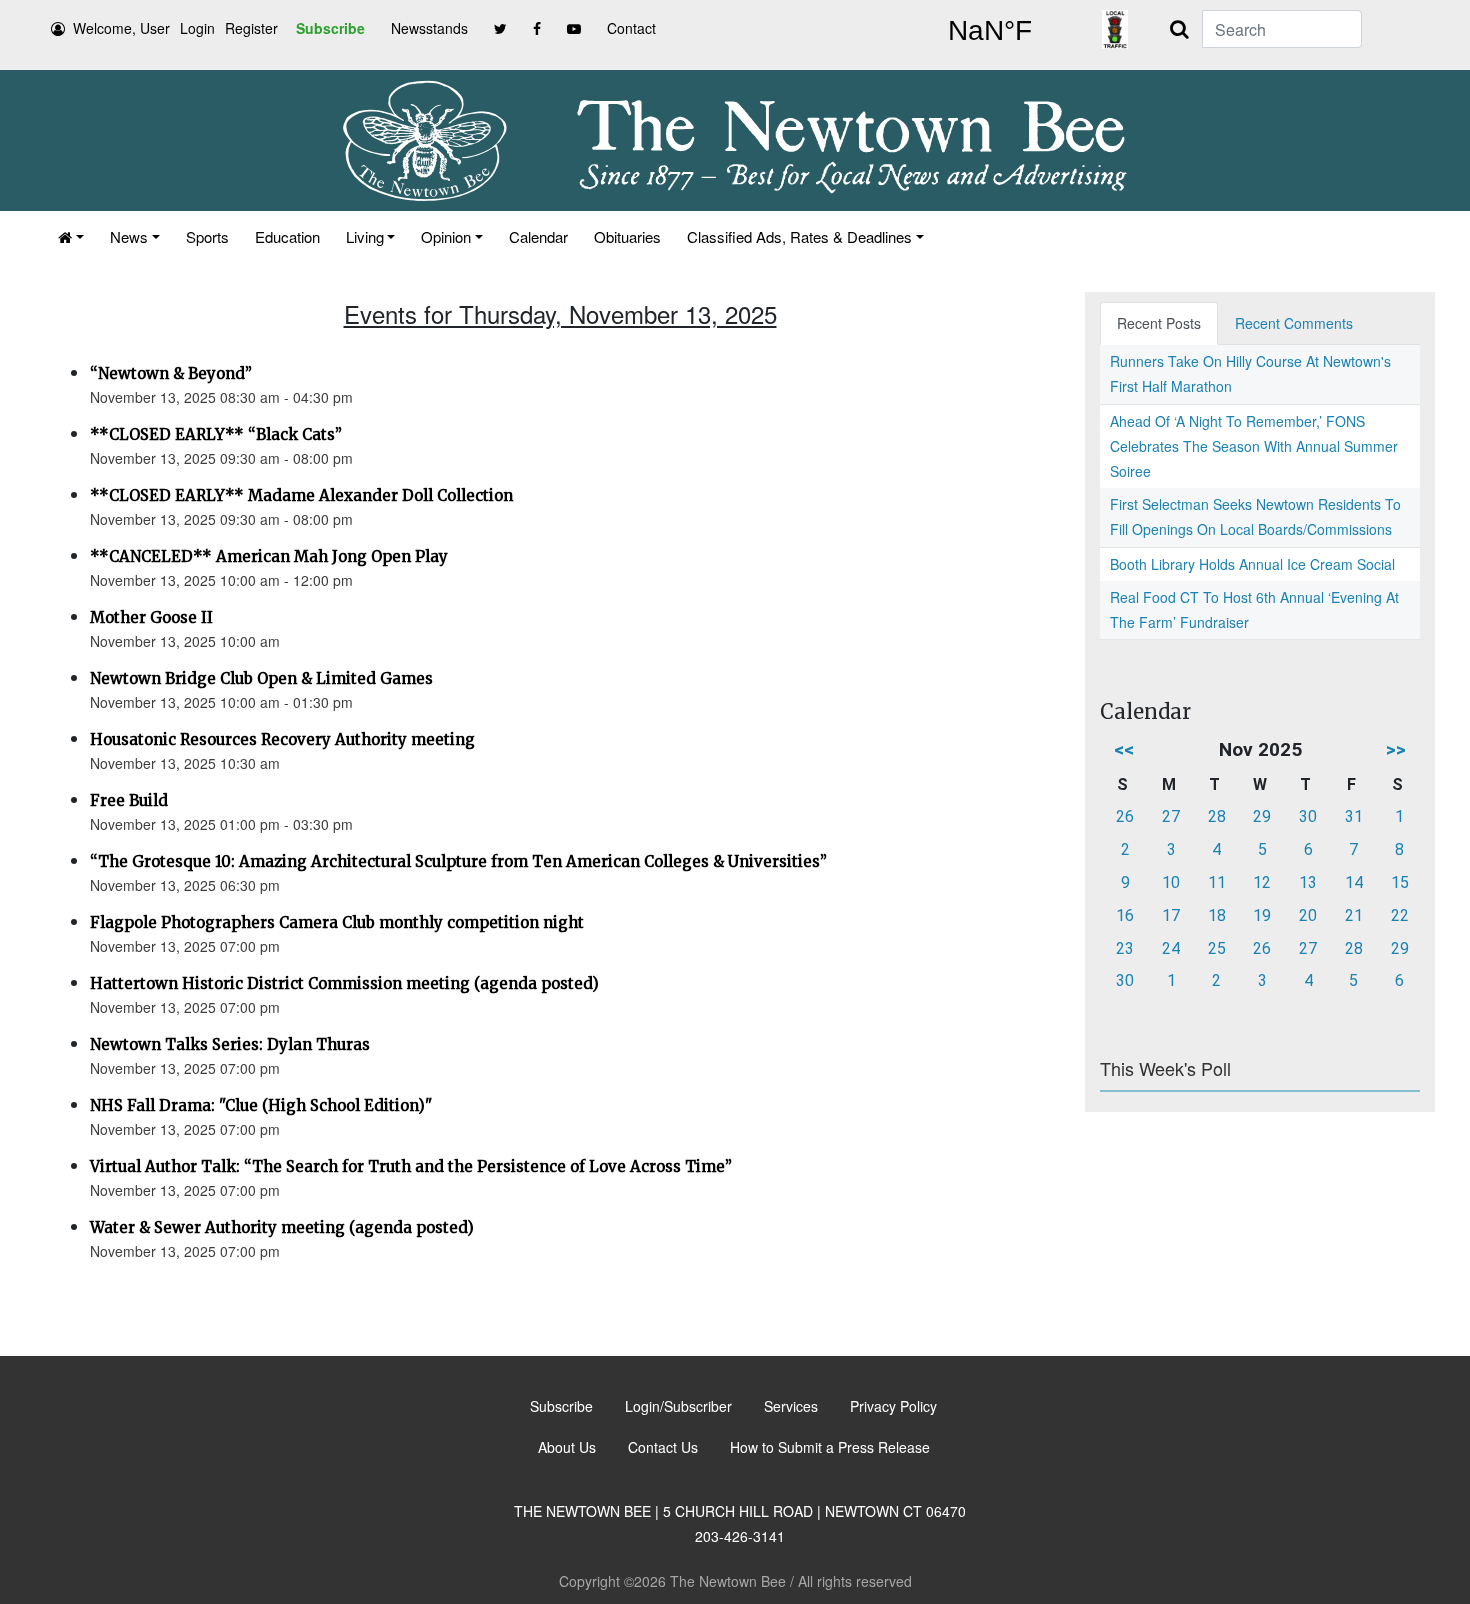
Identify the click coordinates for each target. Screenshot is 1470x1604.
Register (251, 28)
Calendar (538, 236)
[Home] (71, 236)
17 (1171, 915)
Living (365, 236)
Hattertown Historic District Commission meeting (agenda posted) (344, 983)
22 (1400, 915)
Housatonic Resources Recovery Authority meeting (282, 739)
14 (1354, 882)
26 (1125, 816)
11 (1217, 882)
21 (1354, 915)
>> (1396, 749)
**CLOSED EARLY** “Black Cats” (216, 434)
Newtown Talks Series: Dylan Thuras (230, 1044)
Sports (207, 236)
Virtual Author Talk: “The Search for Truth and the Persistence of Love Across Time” (411, 1166)
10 (1171, 882)
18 (1217, 915)
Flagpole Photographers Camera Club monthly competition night (337, 922)
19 (1262, 915)
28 (1217, 816)
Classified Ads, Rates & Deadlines (799, 236)
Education (287, 236)
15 (1400, 882)
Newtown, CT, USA (990, 31)
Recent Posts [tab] (1159, 323)
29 (1262, 816)
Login (197, 28)
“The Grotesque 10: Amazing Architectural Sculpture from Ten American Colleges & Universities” (458, 861)
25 (1217, 948)
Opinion (446, 236)
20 (1308, 915)
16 (1125, 915)
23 (1125, 948)
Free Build (129, 800)
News (129, 236)
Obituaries (627, 236)
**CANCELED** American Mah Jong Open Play (269, 556)
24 (1171, 948)
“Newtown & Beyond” (171, 373)
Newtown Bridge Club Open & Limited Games (261, 678)
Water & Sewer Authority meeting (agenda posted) (282, 1227)
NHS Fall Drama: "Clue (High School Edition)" (261, 1105)
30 (1308, 816)
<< (1124, 749)
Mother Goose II (151, 617)
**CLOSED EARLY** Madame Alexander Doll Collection (301, 495)
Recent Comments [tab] (1294, 323)
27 (1171, 816)
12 (1262, 882)
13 (1308, 882)
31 (1354, 816)
